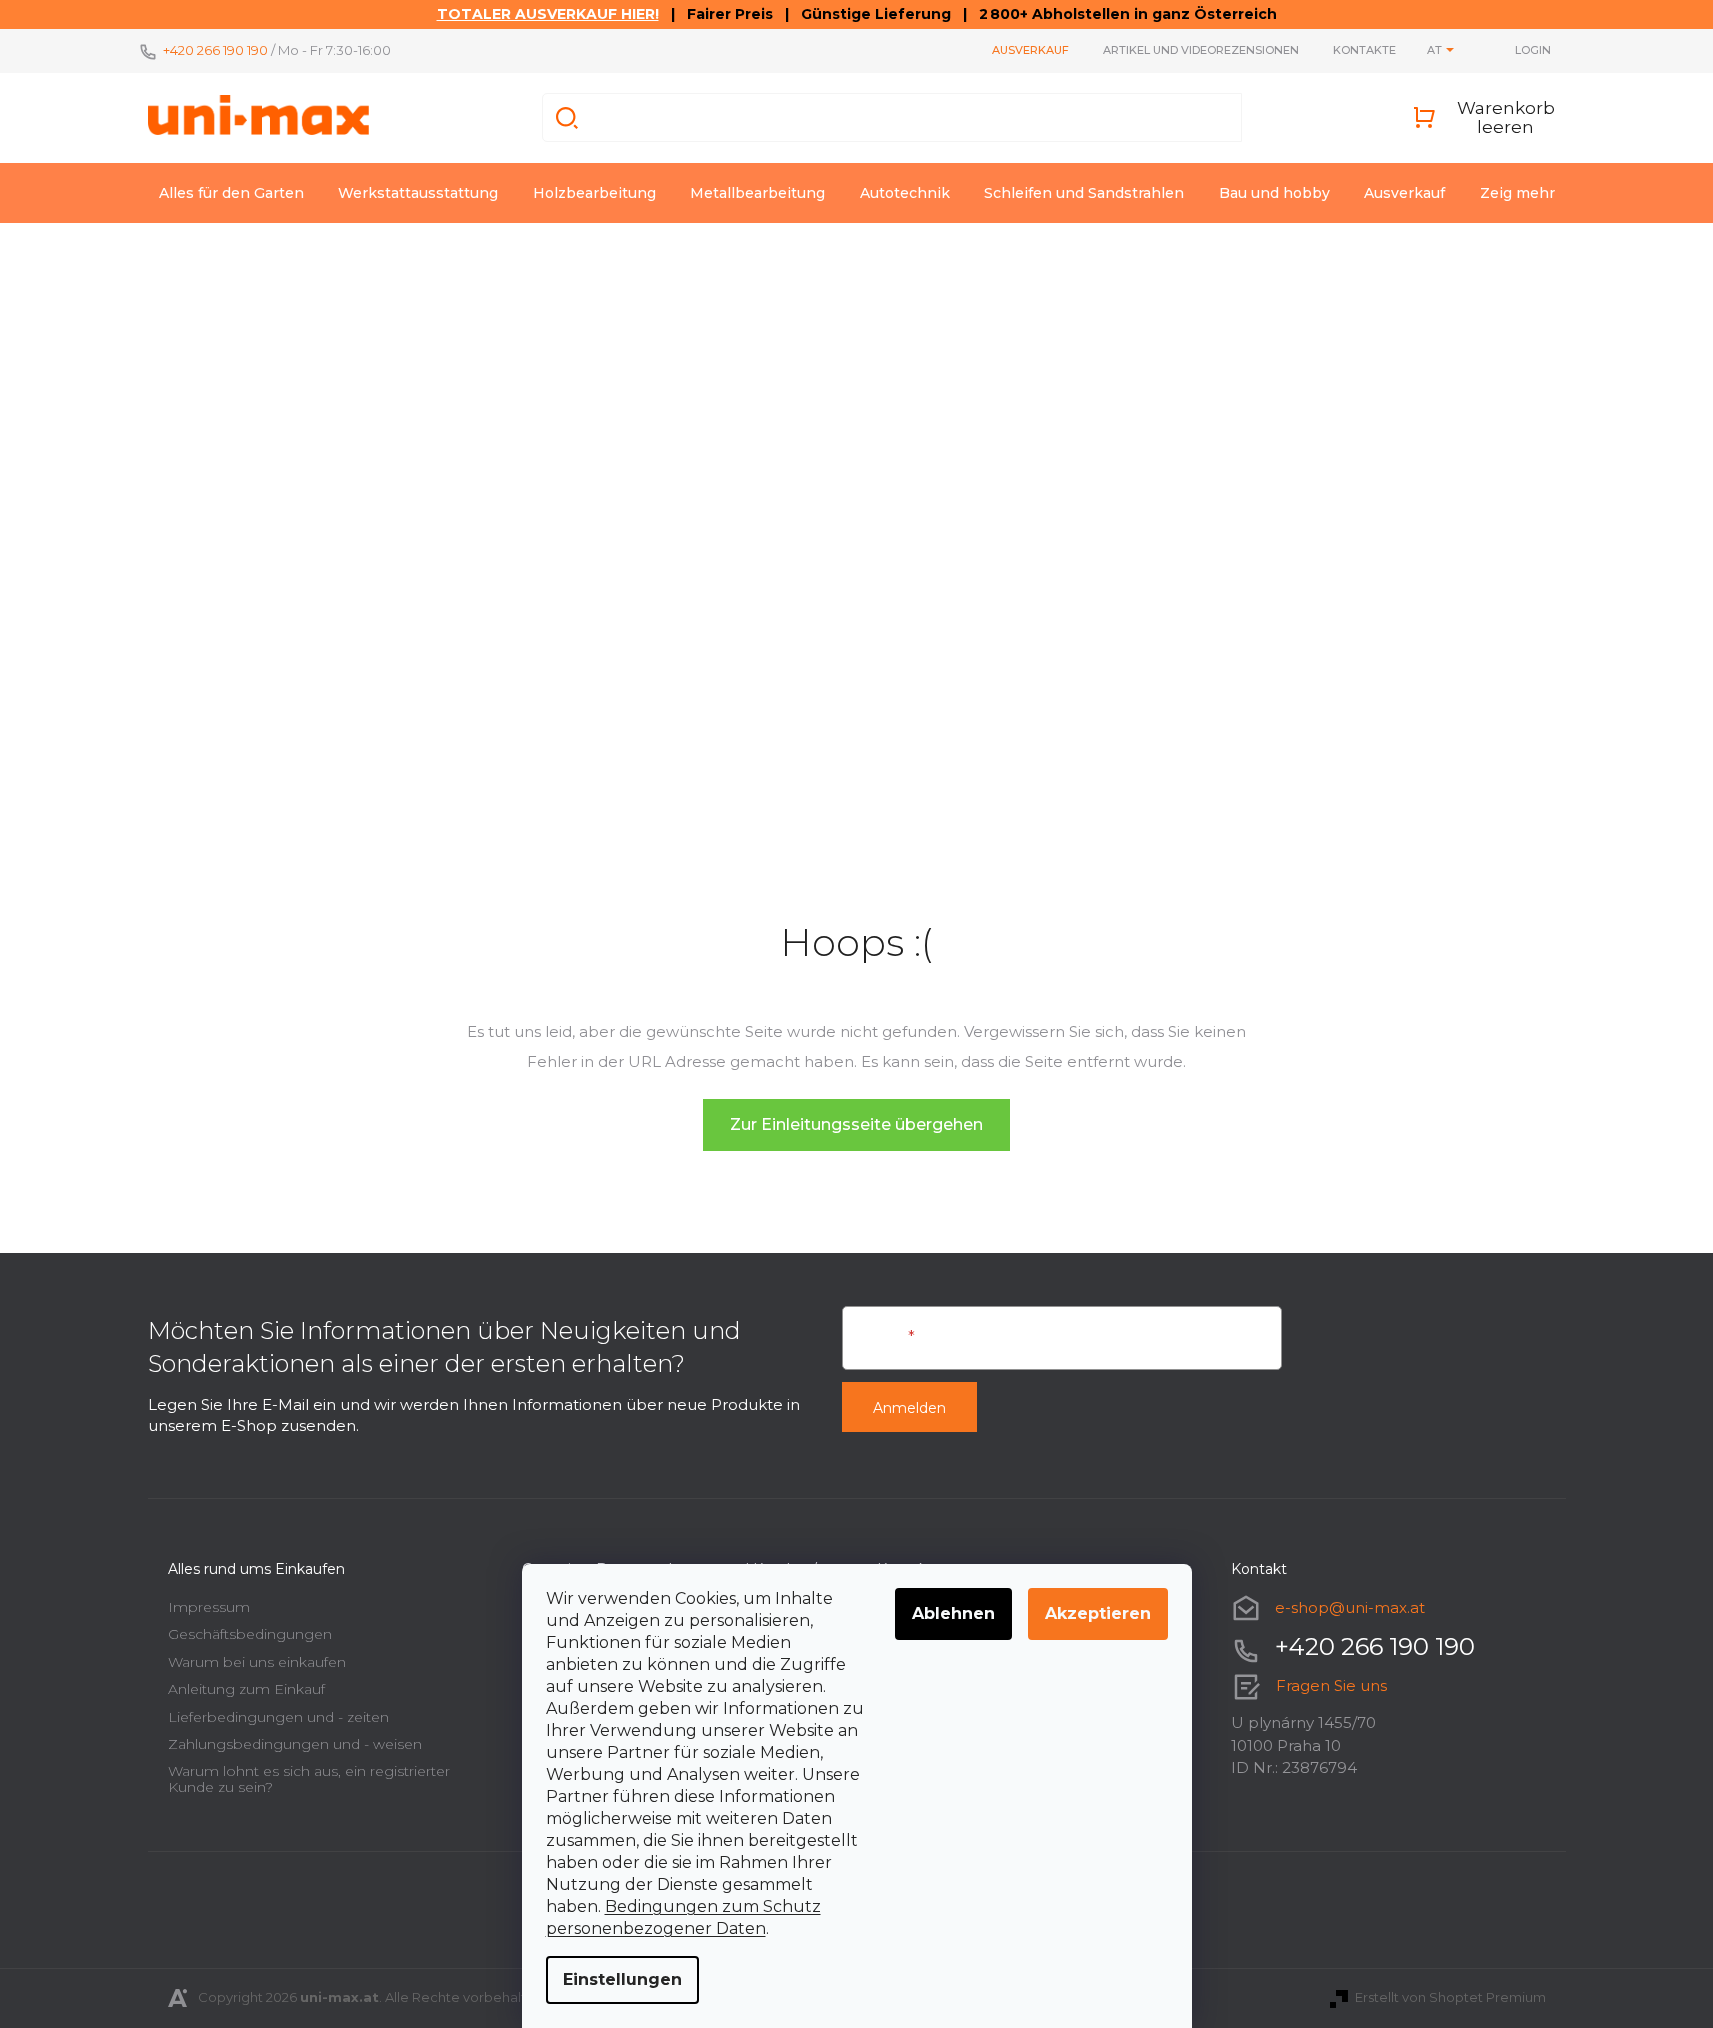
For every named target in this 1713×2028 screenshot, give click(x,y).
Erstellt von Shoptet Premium (1450, 1997)
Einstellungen (622, 1979)
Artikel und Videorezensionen (1201, 50)
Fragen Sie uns (1331, 1685)
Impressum (209, 1607)
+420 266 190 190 (215, 50)
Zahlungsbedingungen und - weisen (295, 1744)
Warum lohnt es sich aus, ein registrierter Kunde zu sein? (309, 1778)
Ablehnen (953, 1613)
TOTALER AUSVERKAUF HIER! (548, 14)
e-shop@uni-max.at (1350, 1607)
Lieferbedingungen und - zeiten (278, 1717)
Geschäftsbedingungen (250, 1634)
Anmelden (909, 1408)
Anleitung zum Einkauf (246, 1689)
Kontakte (1364, 50)
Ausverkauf (1030, 50)
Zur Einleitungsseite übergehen (856, 1124)
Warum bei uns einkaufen (257, 1662)
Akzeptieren (1098, 1613)
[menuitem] (231, 193)
